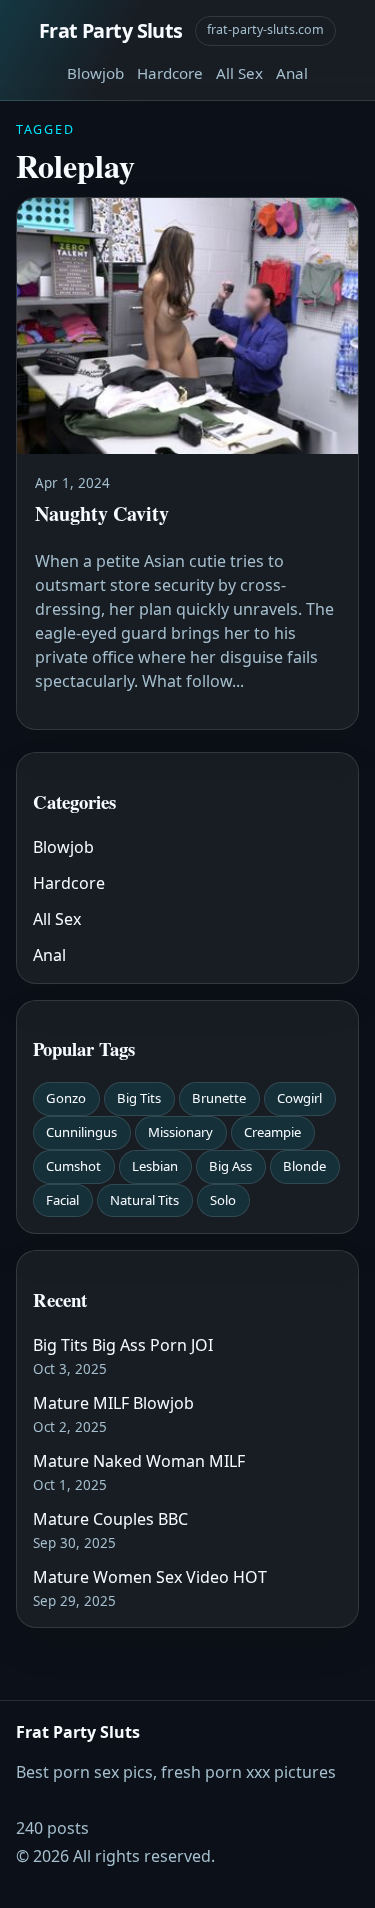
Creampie (272, 1132)
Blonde (304, 1166)
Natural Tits (144, 1200)
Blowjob (95, 73)
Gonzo (66, 1098)
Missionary (180, 1132)
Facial (62, 1200)
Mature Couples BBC (110, 1519)
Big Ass (230, 1166)
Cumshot (73, 1166)
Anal (292, 73)
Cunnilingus (81, 1132)
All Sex (239, 73)
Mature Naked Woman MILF (139, 1461)
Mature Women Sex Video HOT (150, 1577)
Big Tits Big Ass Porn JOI (123, 1345)
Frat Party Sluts (111, 30)
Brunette (219, 1098)
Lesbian (155, 1166)
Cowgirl (299, 1098)
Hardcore (170, 73)
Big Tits (139, 1098)
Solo (223, 1200)
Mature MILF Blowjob (113, 1403)
